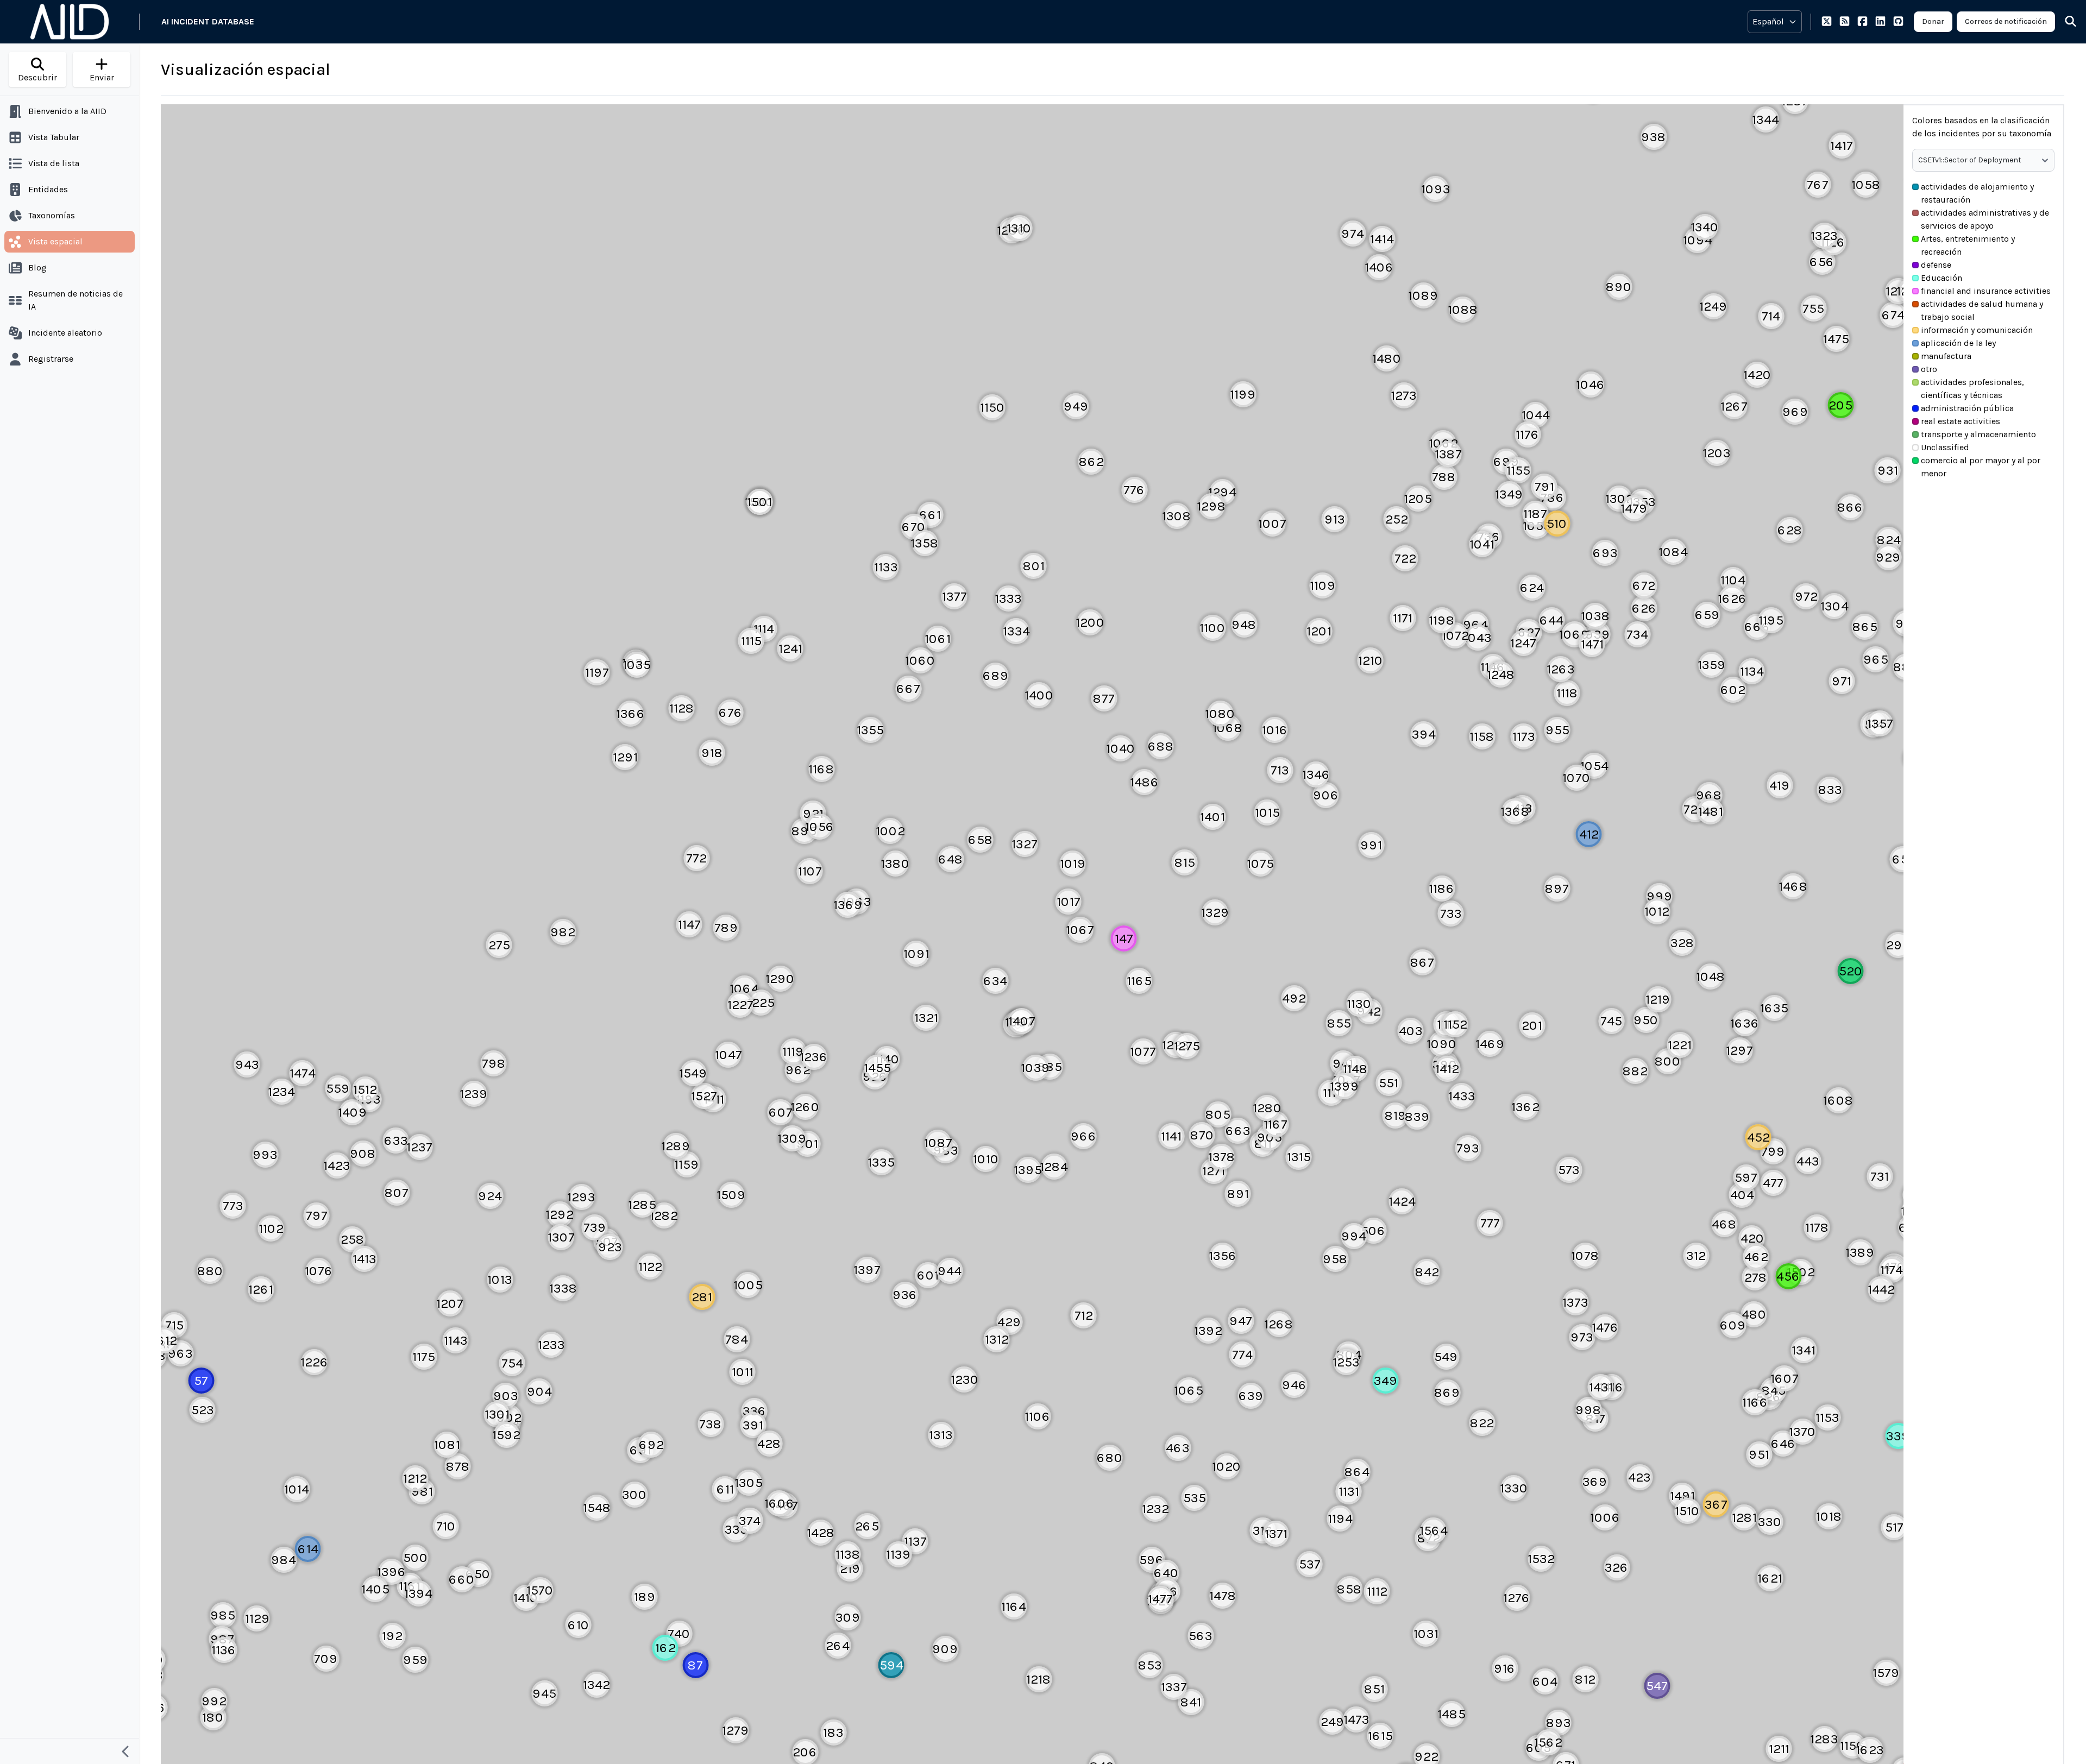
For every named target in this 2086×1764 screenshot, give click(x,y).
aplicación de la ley (1958, 343)
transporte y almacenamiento (1978, 434)
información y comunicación (1977, 330)
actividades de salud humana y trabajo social (1982, 310)
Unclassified (1945, 447)
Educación (1942, 278)
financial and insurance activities (1986, 291)
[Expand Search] (2064, 22)
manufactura (1946, 356)
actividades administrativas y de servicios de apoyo (1985, 219)
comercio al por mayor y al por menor (1981, 467)
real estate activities (1961, 421)
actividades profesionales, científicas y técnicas (1972, 389)
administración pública (1967, 408)
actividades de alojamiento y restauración (1977, 193)
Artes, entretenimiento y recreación (1968, 245)
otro (1929, 369)
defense (1936, 265)
